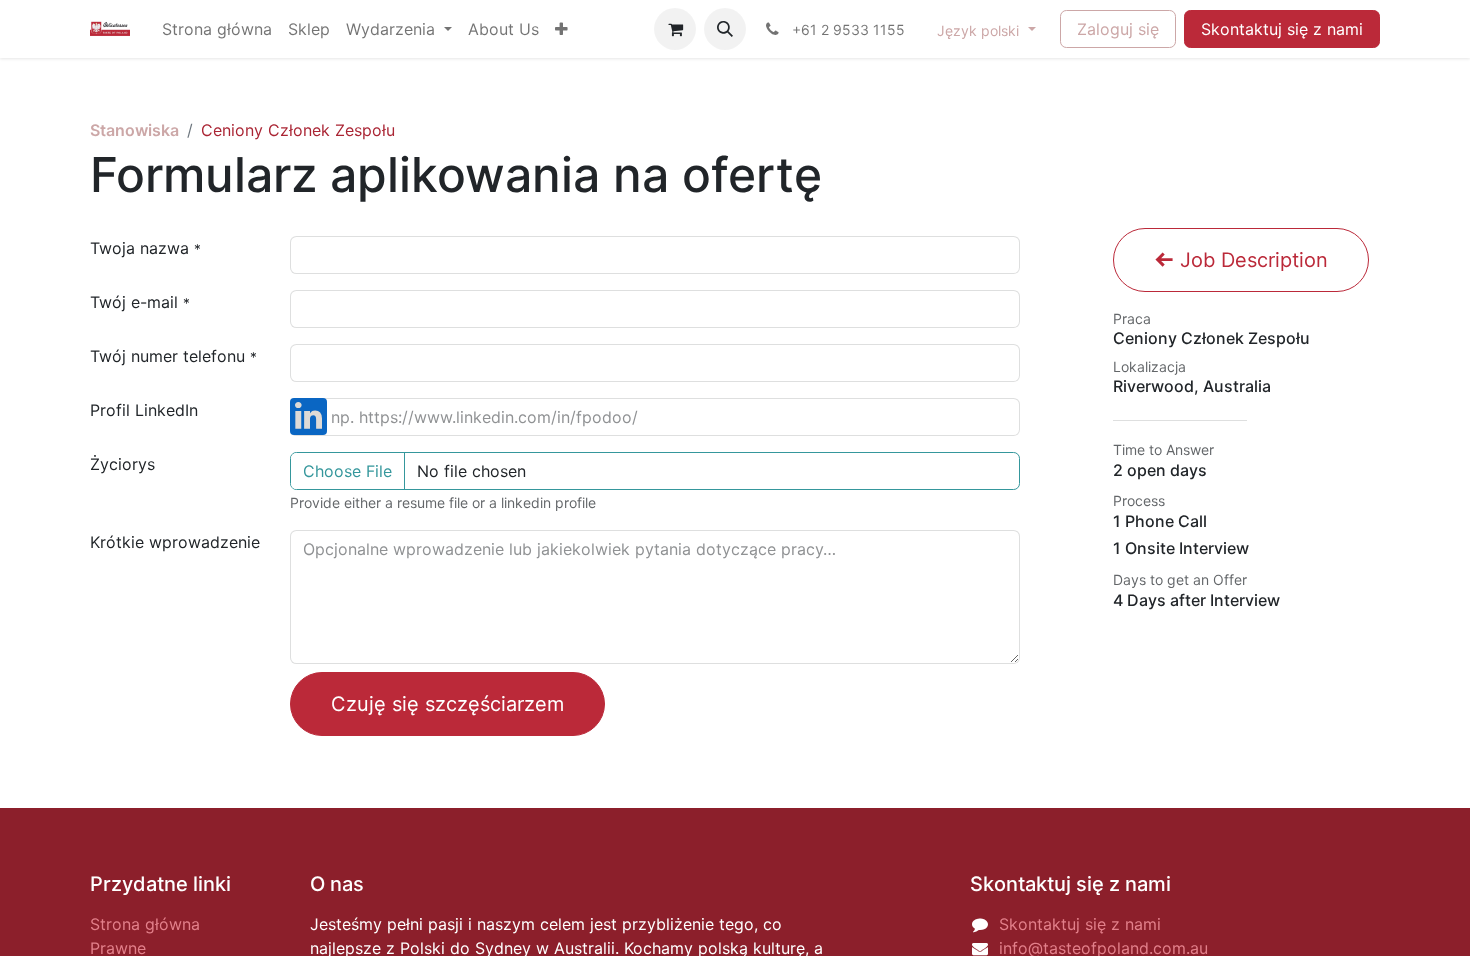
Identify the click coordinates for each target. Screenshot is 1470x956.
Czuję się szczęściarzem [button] (447, 704)
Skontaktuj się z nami (1282, 29)
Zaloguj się (1118, 29)
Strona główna (145, 924)
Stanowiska (134, 130)
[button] (725, 29)
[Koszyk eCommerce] (675, 29)
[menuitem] (217, 29)
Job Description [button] (1251, 260)
